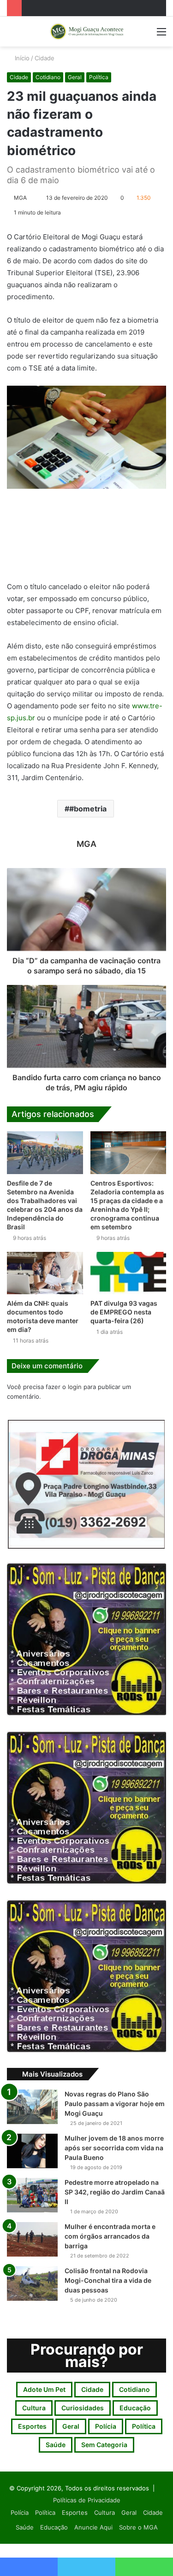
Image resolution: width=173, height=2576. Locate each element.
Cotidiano (48, 77)
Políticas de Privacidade (87, 2500)
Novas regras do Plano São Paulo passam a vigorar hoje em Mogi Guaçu (115, 2104)
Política (99, 77)
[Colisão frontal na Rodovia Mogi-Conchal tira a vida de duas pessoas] (32, 2284)
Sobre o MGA (138, 2527)
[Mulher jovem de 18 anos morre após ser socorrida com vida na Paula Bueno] (32, 2151)
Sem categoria (104, 2445)
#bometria (88, 809)
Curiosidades (83, 2408)
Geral (75, 77)
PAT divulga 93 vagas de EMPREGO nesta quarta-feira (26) (124, 1312)
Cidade (45, 58)
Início (21, 58)
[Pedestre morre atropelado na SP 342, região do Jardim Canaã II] (32, 2195)
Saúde (56, 2445)
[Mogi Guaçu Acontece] (87, 32)
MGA (20, 198)
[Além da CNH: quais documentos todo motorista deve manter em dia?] (45, 1273)
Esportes (32, 2426)
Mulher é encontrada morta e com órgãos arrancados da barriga (110, 2236)
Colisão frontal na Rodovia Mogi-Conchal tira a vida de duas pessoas (108, 2280)
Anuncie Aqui (93, 2527)
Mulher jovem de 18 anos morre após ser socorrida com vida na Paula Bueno (114, 2148)
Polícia (106, 2426)
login (75, 1387)
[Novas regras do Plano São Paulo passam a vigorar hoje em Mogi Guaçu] (32, 2107)
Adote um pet (44, 2389)
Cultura (34, 2408)
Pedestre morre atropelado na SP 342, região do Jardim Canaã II (115, 2192)
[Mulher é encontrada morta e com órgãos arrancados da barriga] (32, 2239)
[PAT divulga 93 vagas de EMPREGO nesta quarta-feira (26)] (128, 1273)
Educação (135, 2408)
